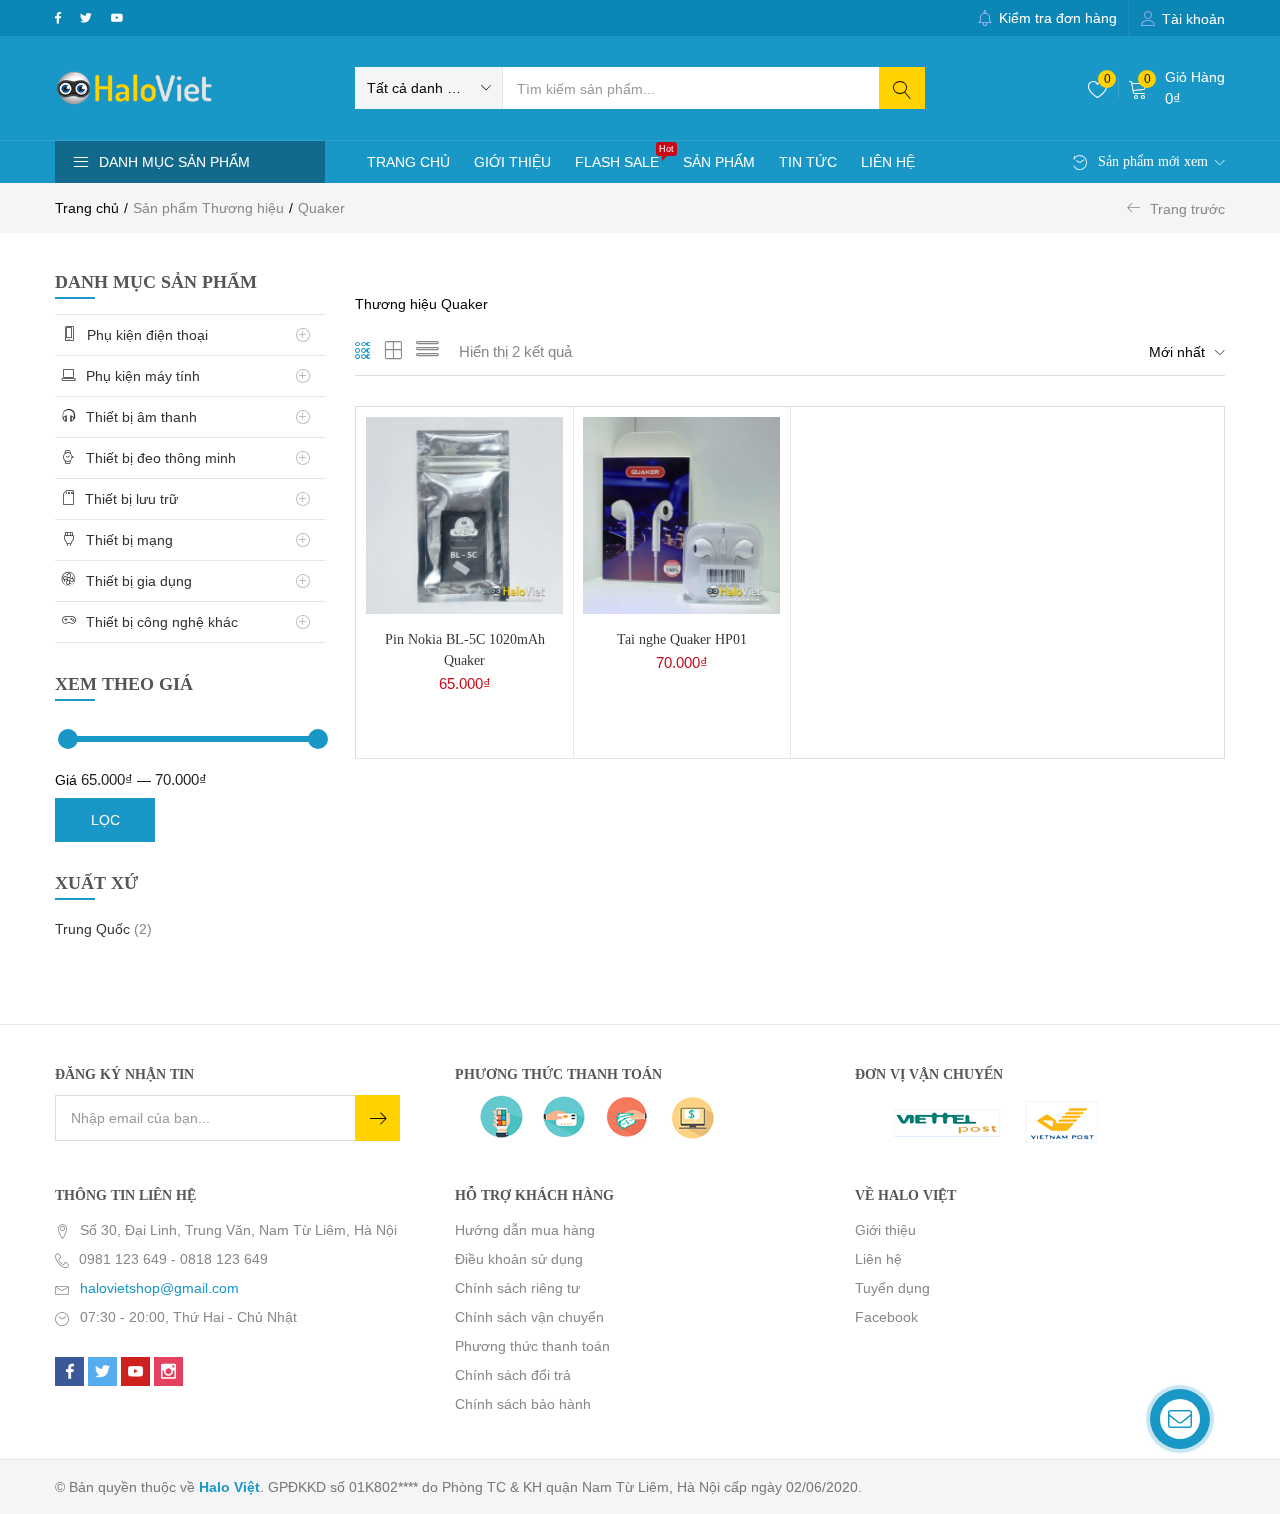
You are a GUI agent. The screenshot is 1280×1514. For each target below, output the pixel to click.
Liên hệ (888, 162)
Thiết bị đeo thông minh (163, 458)
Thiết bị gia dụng (141, 581)
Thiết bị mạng (131, 540)
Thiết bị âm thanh (143, 417)
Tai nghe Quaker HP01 (682, 639)
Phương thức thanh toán (532, 1346)
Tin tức (808, 162)
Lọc (105, 820)
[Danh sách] (427, 352)
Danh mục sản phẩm (174, 162)
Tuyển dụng (892, 1288)
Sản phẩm (719, 162)
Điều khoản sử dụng (519, 1259)
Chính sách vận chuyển (529, 1317)
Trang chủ (408, 162)
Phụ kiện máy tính (145, 376)
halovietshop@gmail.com (159, 1288)
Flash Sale (623, 157)
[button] (428, 88)
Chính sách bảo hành (523, 1404)
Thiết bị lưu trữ (133, 499)
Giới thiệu (512, 162)
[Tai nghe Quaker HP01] (681, 515)
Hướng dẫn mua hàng (525, 1230)
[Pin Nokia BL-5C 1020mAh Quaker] (464, 515)
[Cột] (394, 352)
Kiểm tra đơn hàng (1058, 18)
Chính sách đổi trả (513, 1375)
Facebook (886, 1317)
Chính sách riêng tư (517, 1288)
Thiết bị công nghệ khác (164, 622)
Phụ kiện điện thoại (149, 335)
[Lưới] (363, 352)
